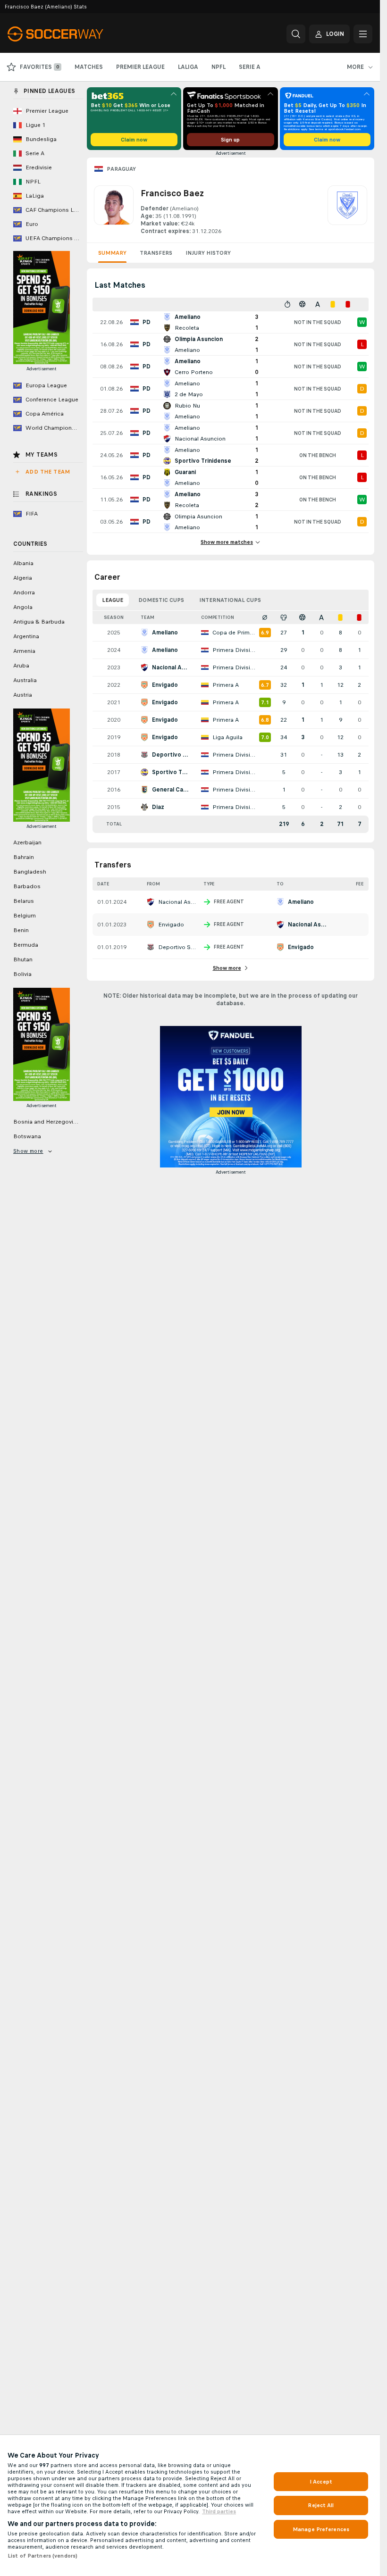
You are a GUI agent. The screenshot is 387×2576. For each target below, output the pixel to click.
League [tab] (113, 600)
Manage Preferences (321, 2529)
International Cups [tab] (230, 600)
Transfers (156, 253)
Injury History (208, 253)
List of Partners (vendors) (42, 2556)
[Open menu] (363, 34)
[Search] (296, 34)
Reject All (321, 2505)
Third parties (219, 2511)
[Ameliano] (347, 210)
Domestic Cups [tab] (161, 600)
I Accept (321, 2482)
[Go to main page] (72, 34)
